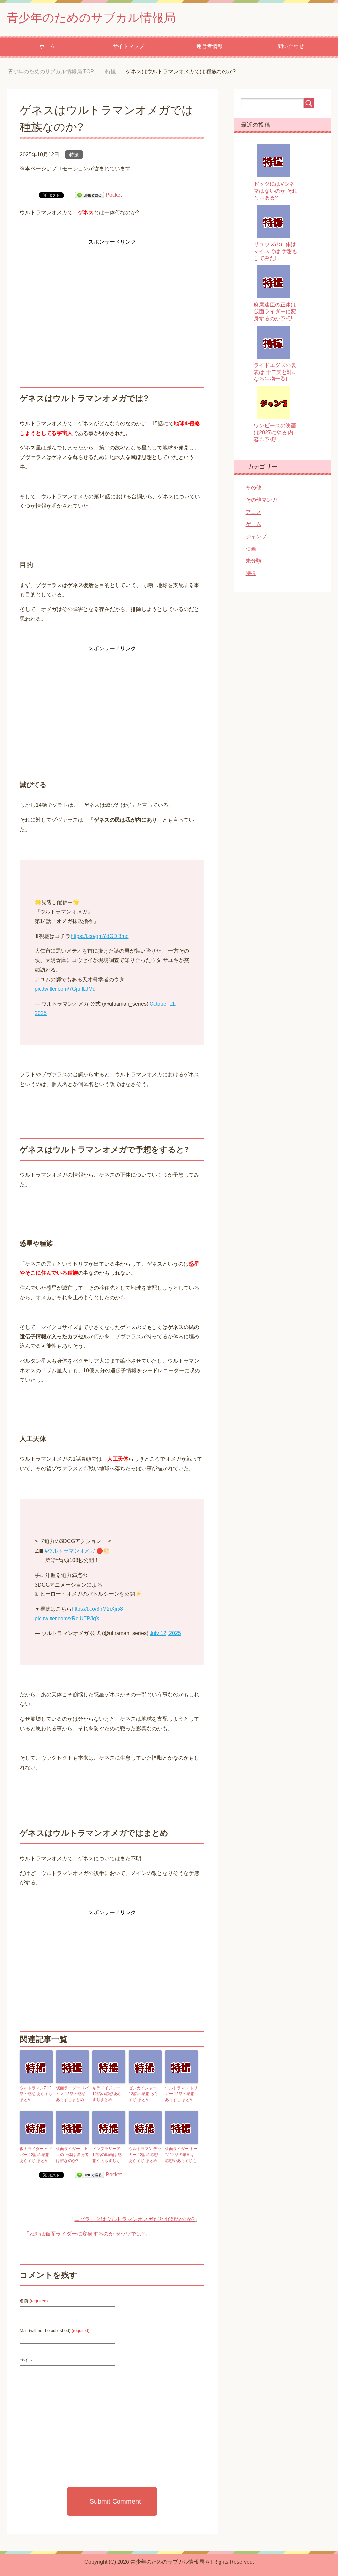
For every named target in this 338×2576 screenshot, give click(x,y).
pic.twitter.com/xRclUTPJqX (67, 1618)
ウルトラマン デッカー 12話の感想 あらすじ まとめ (145, 2155)
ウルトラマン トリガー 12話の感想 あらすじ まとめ (181, 2094)
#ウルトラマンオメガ (70, 1551)
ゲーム (253, 524)
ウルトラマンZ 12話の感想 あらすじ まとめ (36, 2094)
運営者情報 (210, 46)
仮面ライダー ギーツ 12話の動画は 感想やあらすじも (181, 2155)
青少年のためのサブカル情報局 (91, 18)
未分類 (253, 561)
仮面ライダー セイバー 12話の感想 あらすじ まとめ (36, 2155)
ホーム (47, 46)
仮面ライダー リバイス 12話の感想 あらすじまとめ (72, 2094)
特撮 (74, 155)
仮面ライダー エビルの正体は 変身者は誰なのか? (72, 2155)
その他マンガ (261, 500)
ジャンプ (256, 537)
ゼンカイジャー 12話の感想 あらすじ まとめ (143, 2094)
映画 (251, 549)
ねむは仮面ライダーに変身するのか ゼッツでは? (87, 2234)
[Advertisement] (112, 293)
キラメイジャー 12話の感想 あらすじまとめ (107, 2094)
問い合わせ (291, 46)
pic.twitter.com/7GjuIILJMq (65, 989)
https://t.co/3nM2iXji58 (97, 1609)
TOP (56, 72)
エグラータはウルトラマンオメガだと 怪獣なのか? (135, 2219)
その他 (253, 488)
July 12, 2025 (165, 1633)
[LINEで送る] (89, 195)
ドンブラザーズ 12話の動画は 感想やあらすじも (107, 2155)
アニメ (253, 512)
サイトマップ (128, 46)
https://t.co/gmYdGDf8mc (100, 936)
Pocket (114, 195)
